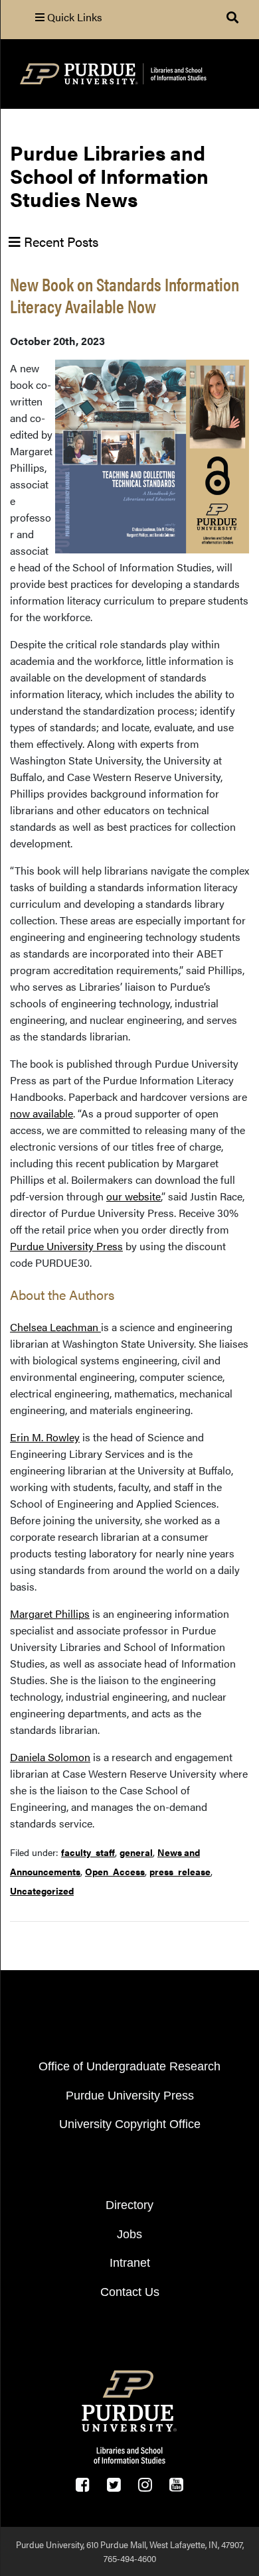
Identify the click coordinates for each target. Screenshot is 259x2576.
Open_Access (115, 1871)
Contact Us (130, 2292)
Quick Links (73, 17)
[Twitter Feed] (114, 2485)
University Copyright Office (130, 2124)
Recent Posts (59, 241)
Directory (129, 2205)
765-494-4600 (130, 2558)
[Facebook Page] (83, 2485)
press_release (180, 1871)
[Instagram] (145, 2485)
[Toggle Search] (232, 17)
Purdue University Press (130, 2096)
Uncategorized (42, 1891)
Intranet (130, 2263)
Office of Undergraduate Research (129, 2066)
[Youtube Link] (176, 2485)
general (136, 1852)
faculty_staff (88, 1852)
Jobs (129, 2234)
